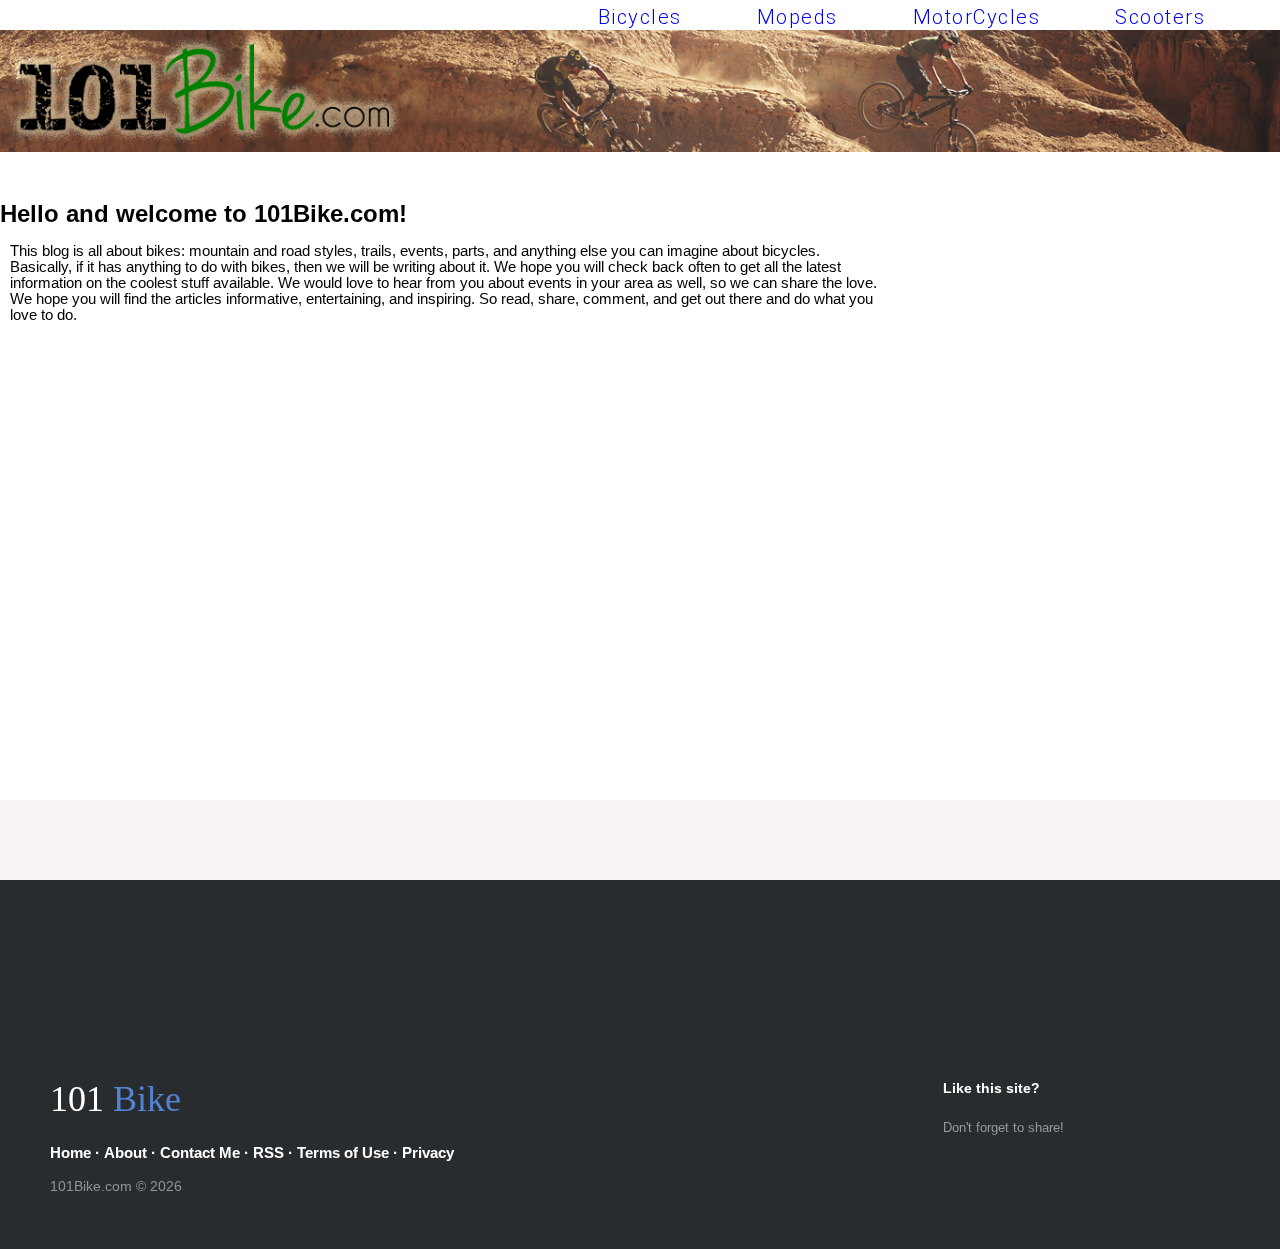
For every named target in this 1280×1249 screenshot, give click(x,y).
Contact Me (200, 1153)
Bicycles (640, 17)
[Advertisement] (1081, 368)
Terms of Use (343, 1153)
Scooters (1160, 17)
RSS (268, 1153)
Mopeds (797, 17)
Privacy (428, 1153)
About (125, 1153)
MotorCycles (977, 17)
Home (70, 1153)
